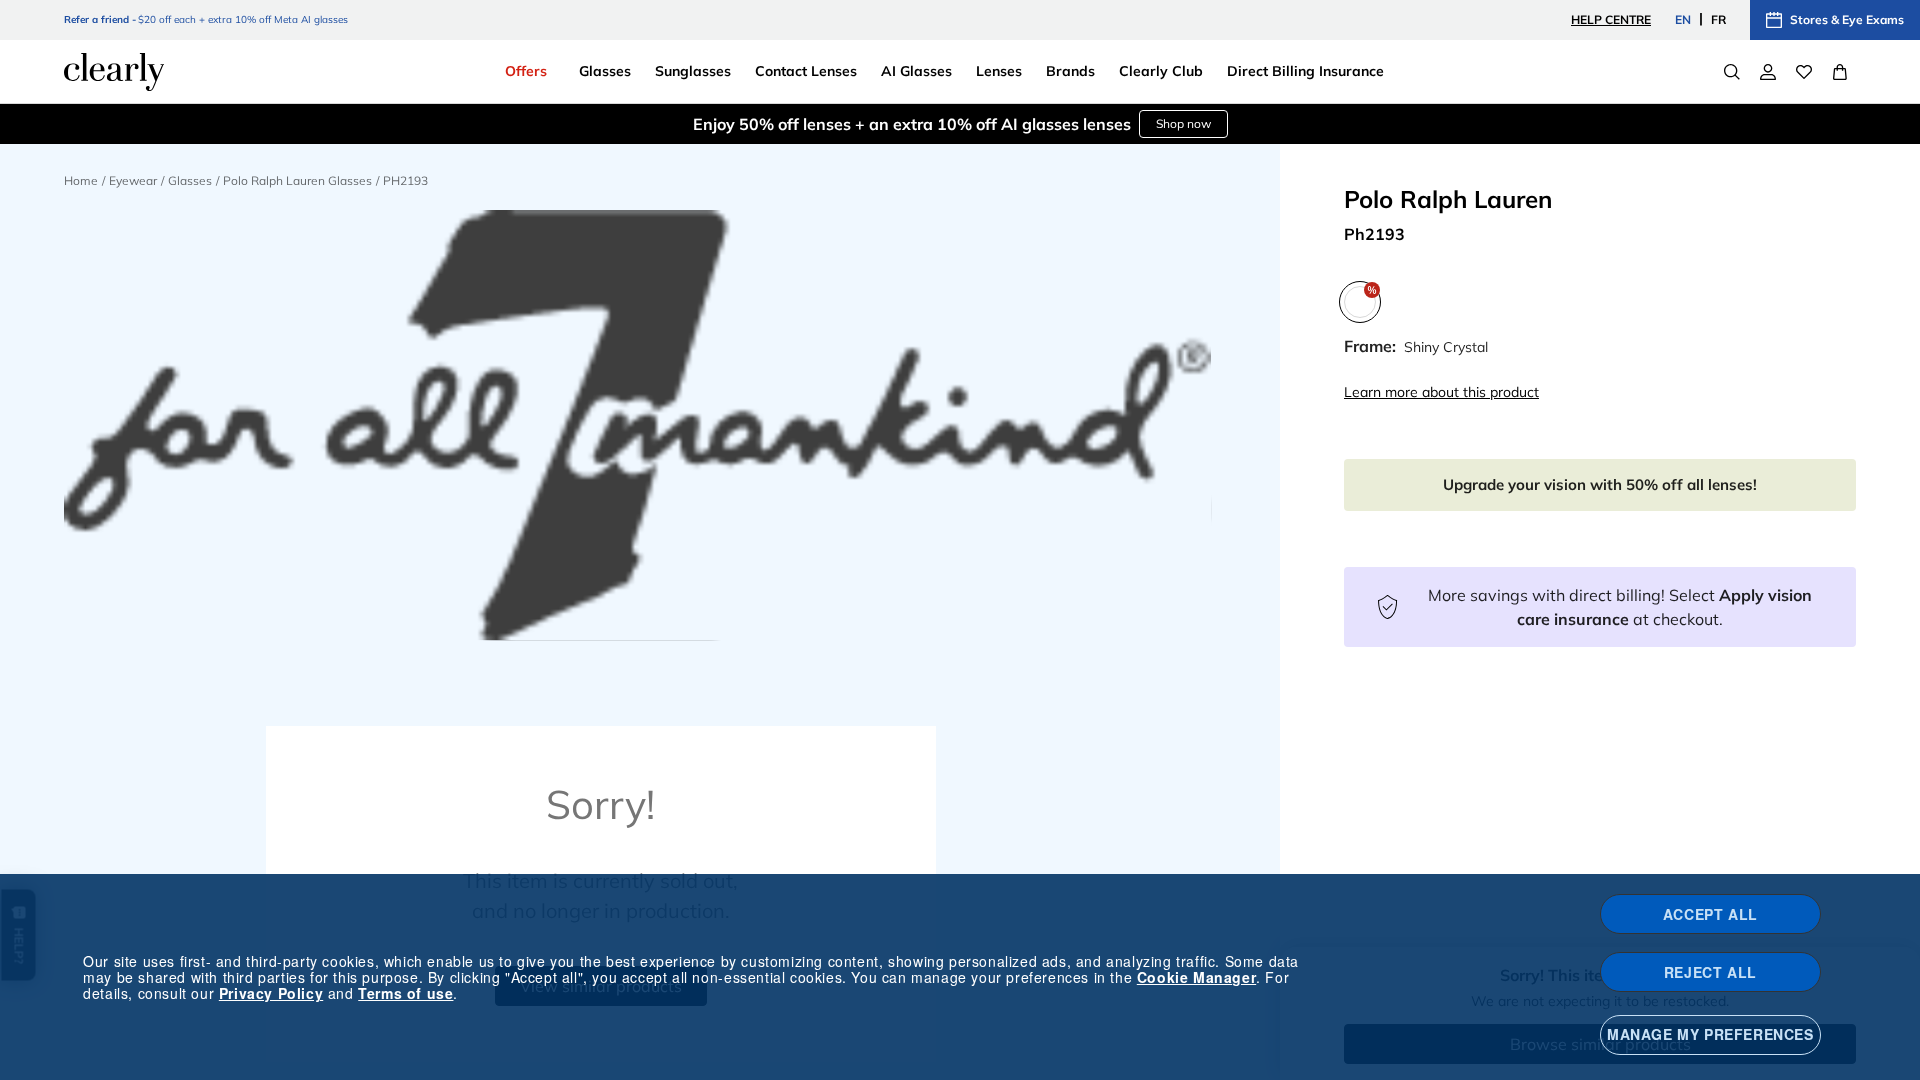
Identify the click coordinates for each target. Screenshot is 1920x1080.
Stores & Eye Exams (1847, 19)
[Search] (1732, 72)
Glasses (190, 180)
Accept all (1710, 914)
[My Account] (1768, 72)
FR (1718, 19)
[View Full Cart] (1840, 72)
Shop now (1183, 123)
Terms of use (405, 993)
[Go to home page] (114, 72)
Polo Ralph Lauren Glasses (297, 180)
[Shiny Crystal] (1360, 302)
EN (1683, 19)
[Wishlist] (1804, 72)
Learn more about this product (1441, 392)
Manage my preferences (1710, 1034)
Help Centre (1611, 19)
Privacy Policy (271, 993)
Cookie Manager (1196, 977)
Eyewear (133, 180)
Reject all (1710, 972)
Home (81, 180)
